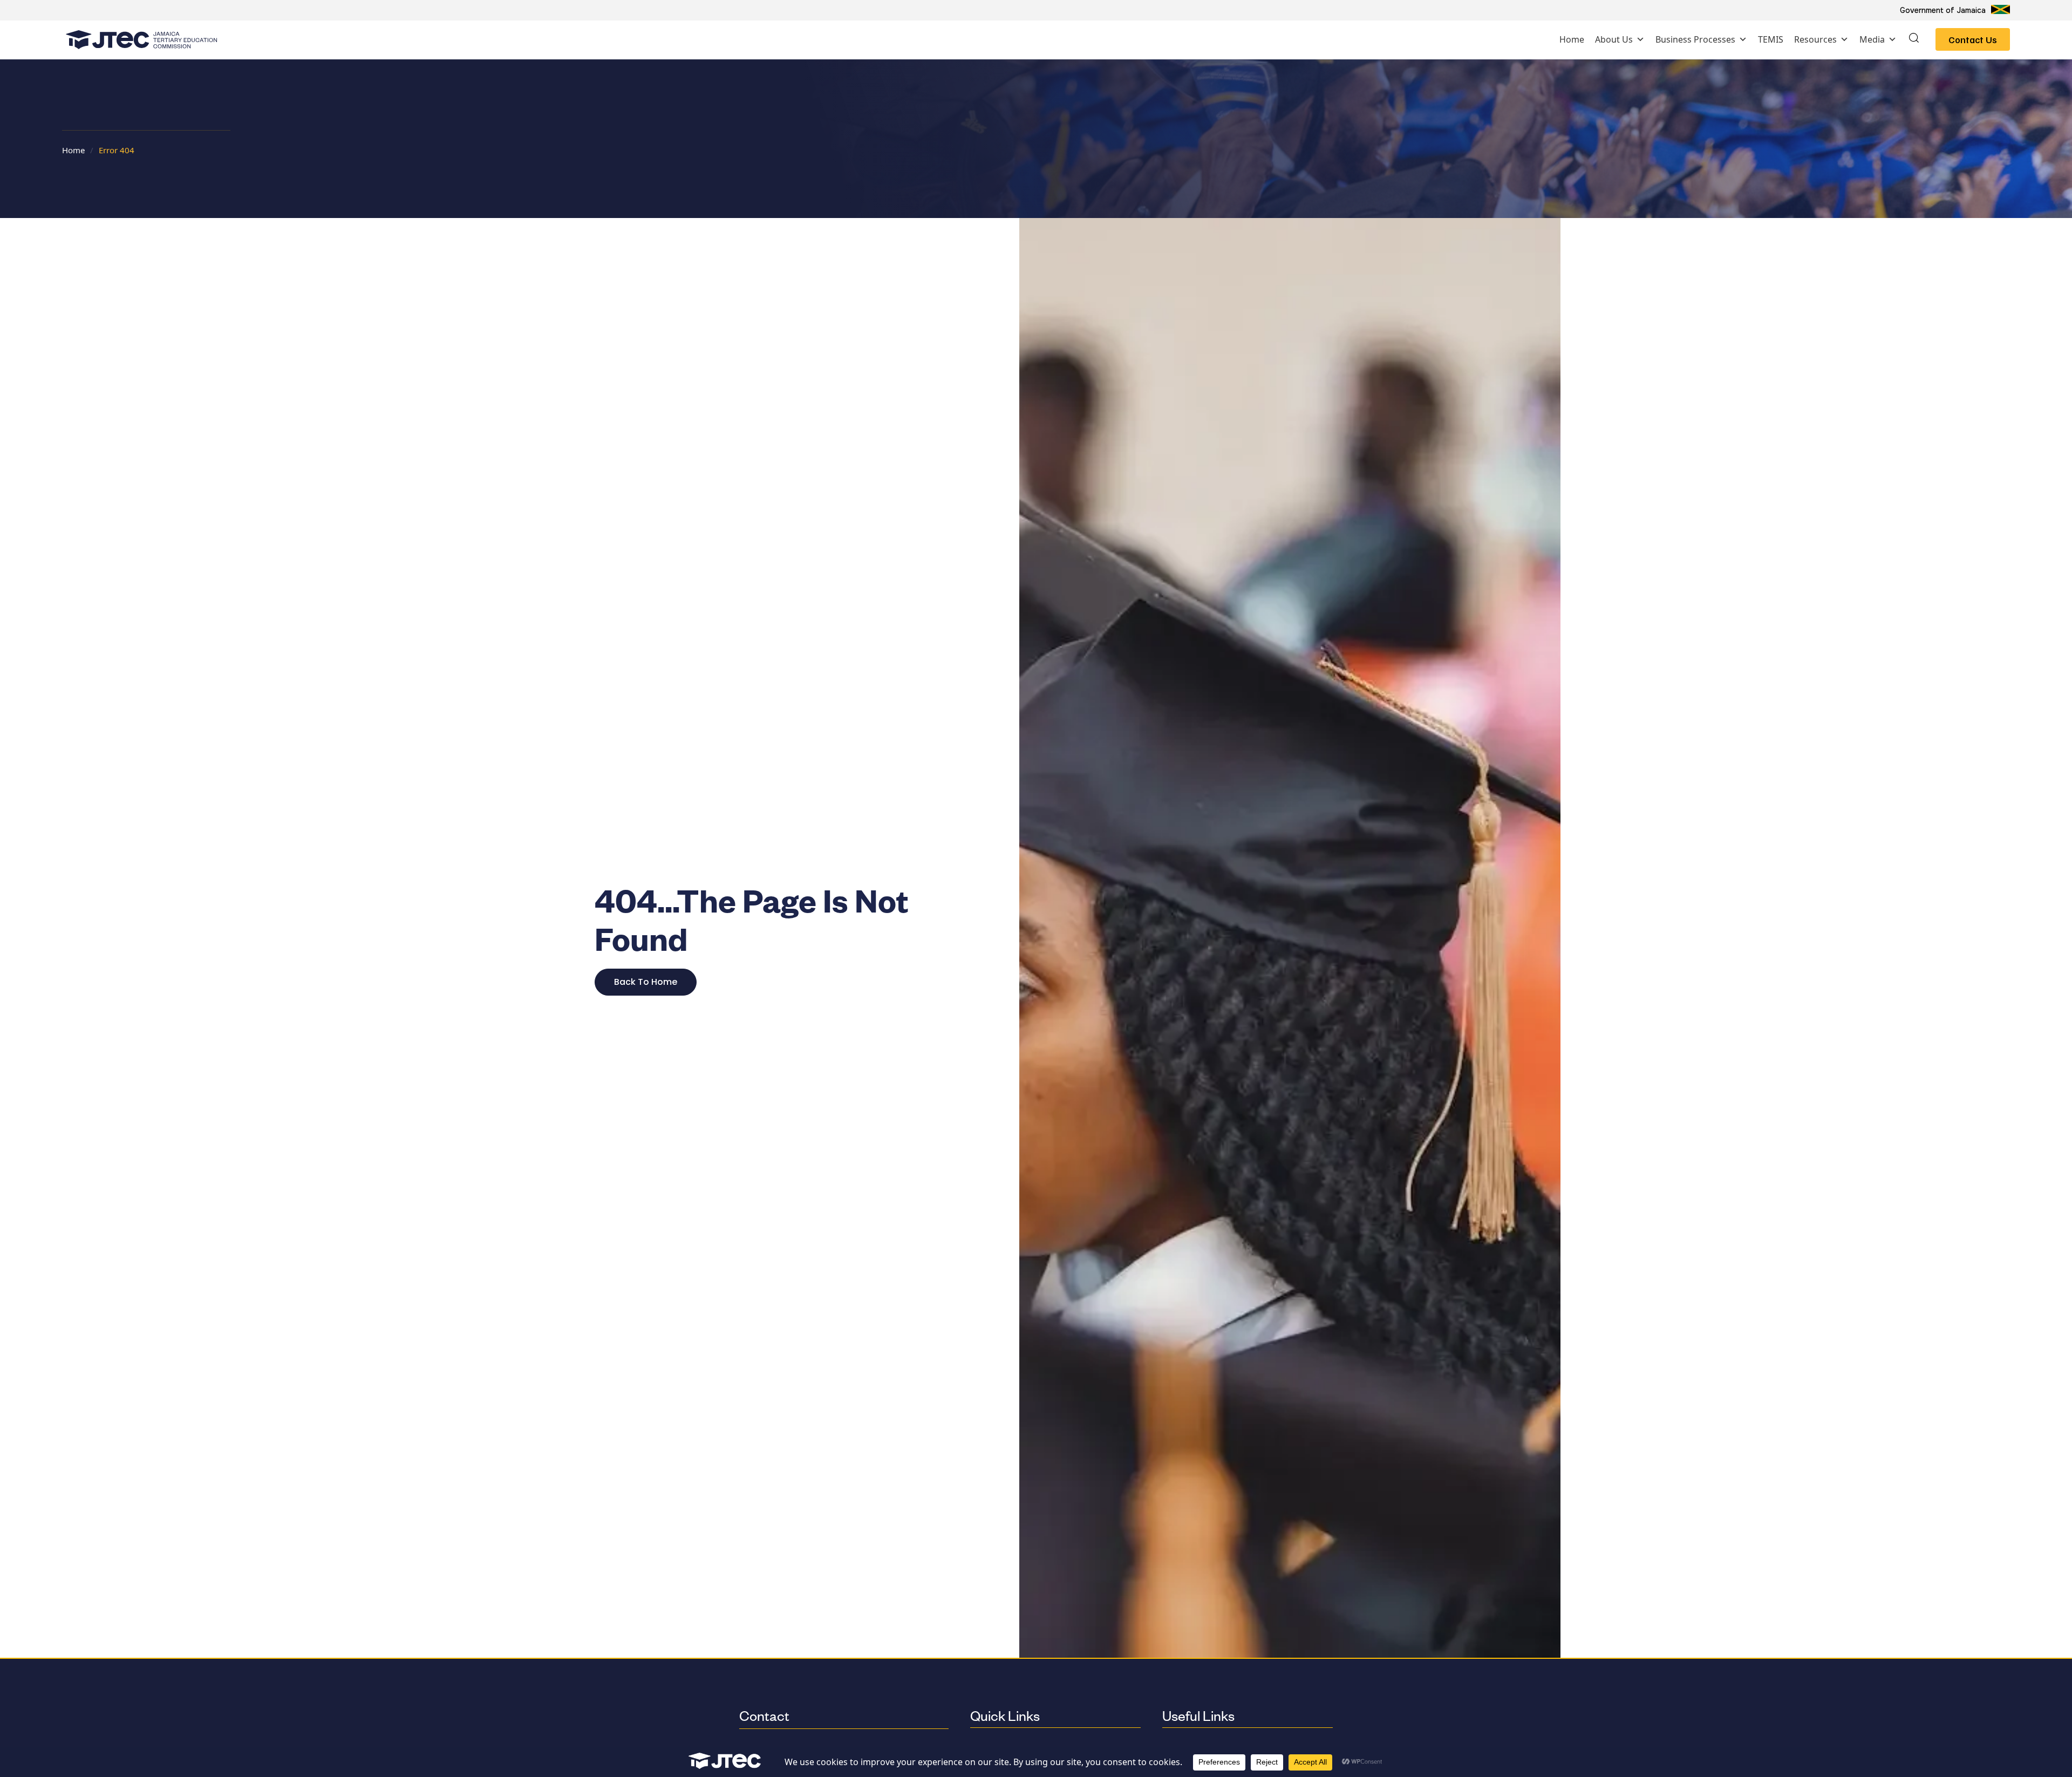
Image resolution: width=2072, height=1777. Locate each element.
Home (1572, 39)
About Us (1614, 39)
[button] (1914, 39)
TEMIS (1771, 39)
